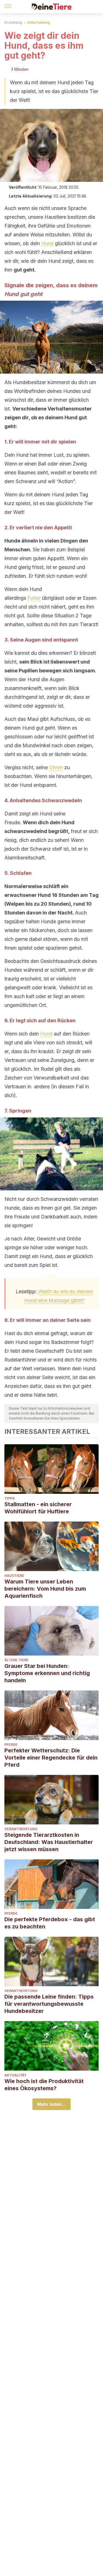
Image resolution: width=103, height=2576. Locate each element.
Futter (34, 598)
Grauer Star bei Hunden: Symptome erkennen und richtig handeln (47, 1673)
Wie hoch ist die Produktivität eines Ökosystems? (44, 2085)
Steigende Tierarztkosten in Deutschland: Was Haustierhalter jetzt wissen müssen (49, 1842)
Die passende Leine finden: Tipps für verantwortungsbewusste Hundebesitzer (49, 2004)
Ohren (56, 767)
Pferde (11, 1745)
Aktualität (16, 2075)
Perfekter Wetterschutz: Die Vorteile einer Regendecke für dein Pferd (51, 1758)
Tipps (9, 1498)
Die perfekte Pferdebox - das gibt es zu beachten (50, 1923)
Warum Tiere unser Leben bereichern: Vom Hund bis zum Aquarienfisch (45, 1589)
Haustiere (14, 1576)
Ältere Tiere (16, 1660)
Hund (47, 243)
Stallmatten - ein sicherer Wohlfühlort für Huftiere (38, 1508)
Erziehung (13, 22)
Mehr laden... (51, 2104)
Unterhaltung (39, 22)
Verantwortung (21, 1829)
